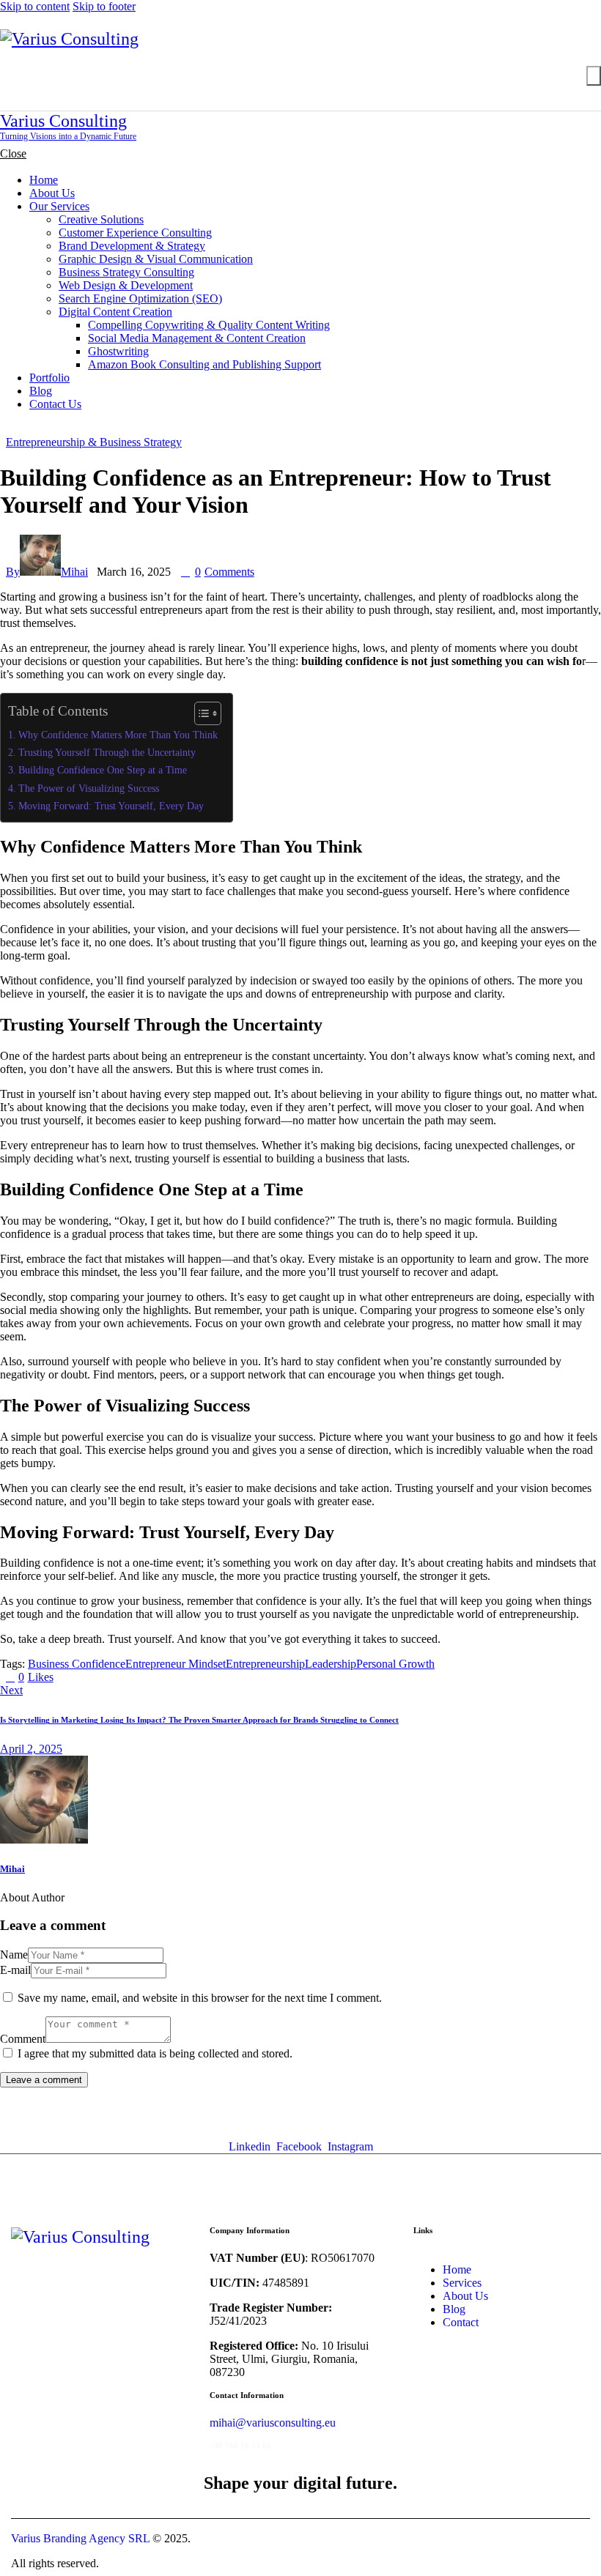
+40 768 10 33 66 (240, 2446)
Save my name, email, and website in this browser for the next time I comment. (200, 1998)
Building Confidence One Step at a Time (103, 770)
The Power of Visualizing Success (89, 788)
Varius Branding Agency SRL (80, 2538)
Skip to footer (104, 6)
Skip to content (35, 6)
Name (14, 1955)
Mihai (12, 1869)
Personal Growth (395, 1664)
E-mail (15, 1970)
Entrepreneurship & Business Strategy (94, 442)
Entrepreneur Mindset (176, 1664)
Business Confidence (77, 1664)
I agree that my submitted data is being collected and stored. (155, 2053)
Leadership (331, 1664)
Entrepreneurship (265, 1664)
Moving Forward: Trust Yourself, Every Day (111, 806)
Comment (23, 2039)
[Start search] (594, 76)
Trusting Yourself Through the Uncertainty (107, 752)
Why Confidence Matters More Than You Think (118, 735)
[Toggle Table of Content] (200, 713)
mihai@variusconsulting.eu (273, 2423)
